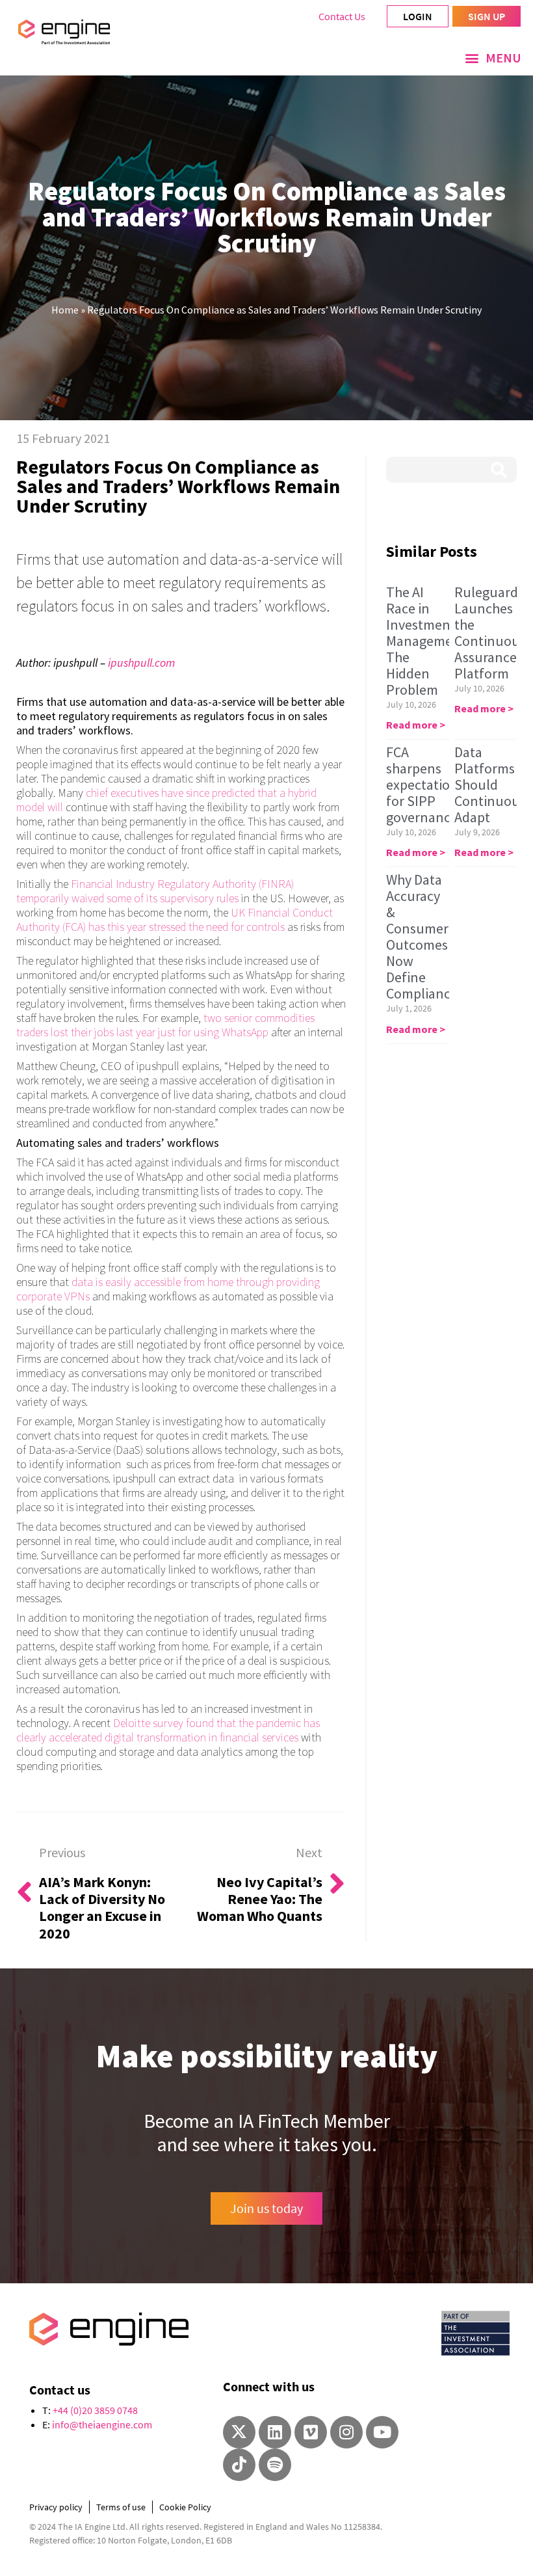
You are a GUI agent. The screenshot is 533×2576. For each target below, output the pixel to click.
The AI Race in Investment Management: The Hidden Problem (428, 641)
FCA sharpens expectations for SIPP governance (425, 785)
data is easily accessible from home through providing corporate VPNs (168, 1289)
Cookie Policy (185, 2507)
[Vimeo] (311, 2432)
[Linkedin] (275, 2432)
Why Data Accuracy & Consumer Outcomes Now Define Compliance (422, 936)
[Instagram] (346, 2432)
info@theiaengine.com (102, 2424)
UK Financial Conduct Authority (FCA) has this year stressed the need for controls (175, 919)
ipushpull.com (141, 663)
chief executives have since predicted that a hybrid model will (166, 800)
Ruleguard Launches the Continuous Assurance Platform (490, 633)
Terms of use (121, 2507)
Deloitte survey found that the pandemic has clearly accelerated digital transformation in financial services (168, 1730)
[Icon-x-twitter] (239, 2432)
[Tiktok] (239, 2465)
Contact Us (342, 16)
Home (65, 310)
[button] (493, 58)
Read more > (416, 725)
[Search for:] (451, 470)
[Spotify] (275, 2465)
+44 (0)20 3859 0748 (95, 2410)
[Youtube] (382, 2432)
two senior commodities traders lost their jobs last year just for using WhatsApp (165, 1025)
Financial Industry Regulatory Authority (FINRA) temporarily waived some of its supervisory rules (155, 891)
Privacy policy (56, 2507)
